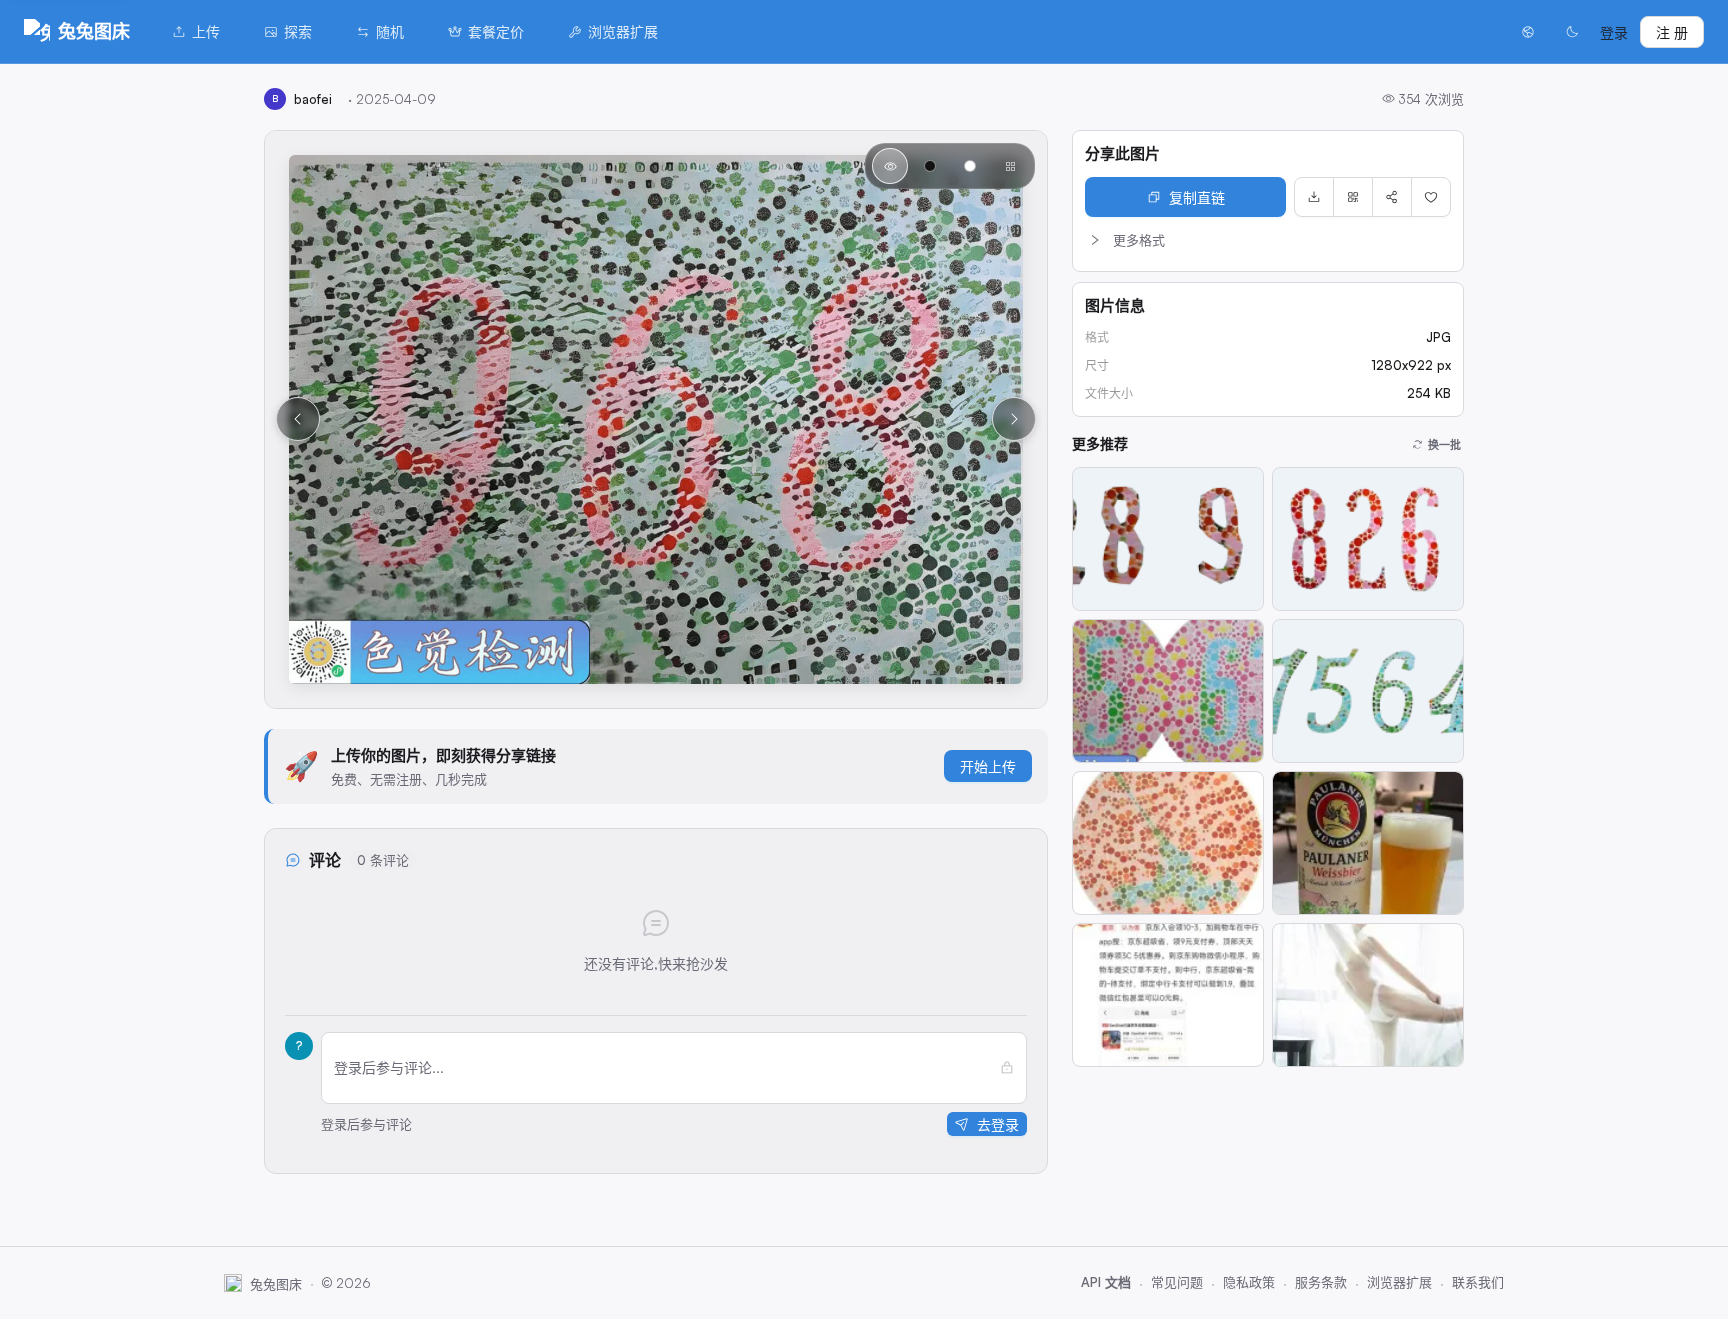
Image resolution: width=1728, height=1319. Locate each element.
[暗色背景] (930, 166)
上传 (206, 31)
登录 (1614, 32)
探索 (298, 31)
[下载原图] (1314, 197)
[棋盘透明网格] (1010, 166)
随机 (390, 31)
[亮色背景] (970, 166)
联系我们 (1478, 1282)
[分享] (1392, 197)
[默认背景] (890, 166)
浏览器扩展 (623, 31)
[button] (1268, 240)
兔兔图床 (94, 31)
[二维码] (1353, 197)
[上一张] (298, 419)
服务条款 (1321, 1282)
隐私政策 (1249, 1282)
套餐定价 (496, 31)
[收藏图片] (1431, 197)
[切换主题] (1572, 32)
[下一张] (1014, 419)
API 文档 (1106, 1282)
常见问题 (1177, 1282)
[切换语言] (1528, 32)
